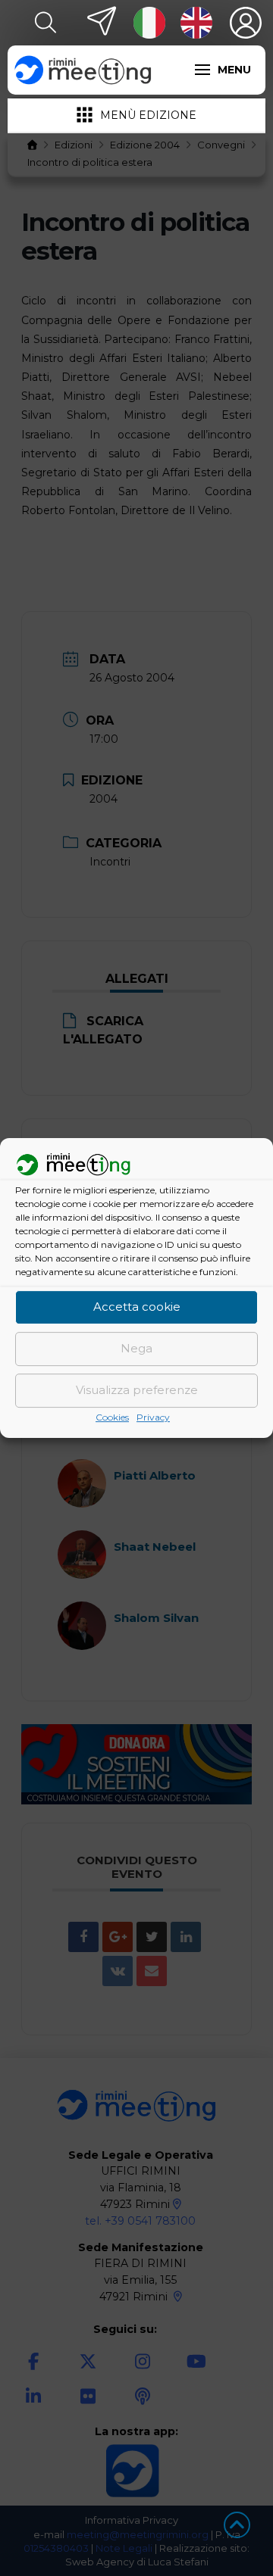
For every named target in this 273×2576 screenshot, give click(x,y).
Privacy (153, 1417)
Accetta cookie (137, 1307)
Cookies (112, 1417)
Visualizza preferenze (137, 1391)
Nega (136, 1349)
